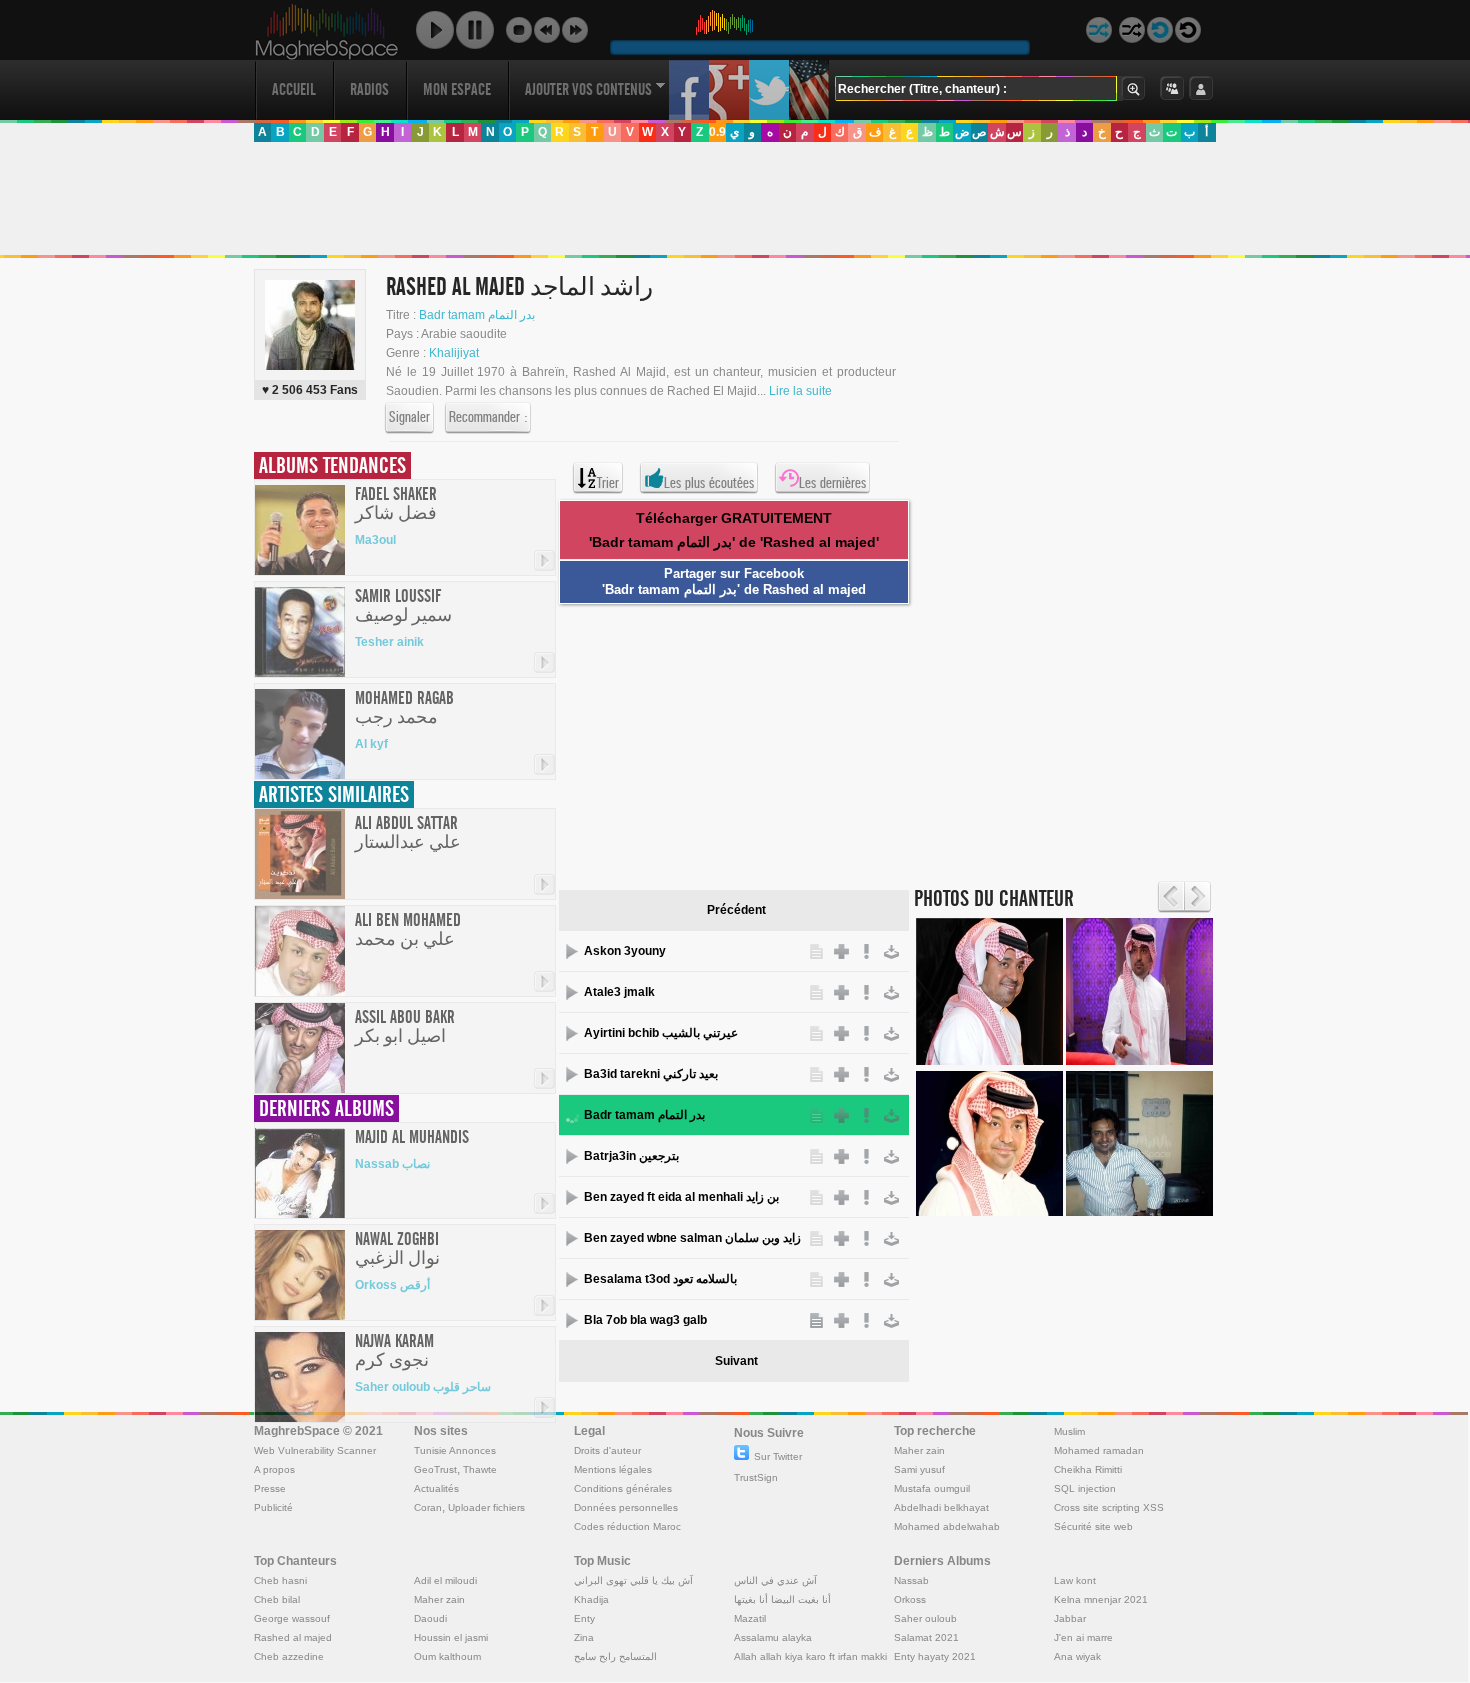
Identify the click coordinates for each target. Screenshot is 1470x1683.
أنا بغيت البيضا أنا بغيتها (782, 1599)
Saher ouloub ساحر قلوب (423, 1387)
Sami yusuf (919, 1469)
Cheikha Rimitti (1088, 1469)
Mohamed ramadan (1099, 1450)
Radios (369, 89)
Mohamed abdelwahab (947, 1526)
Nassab (911, 1580)
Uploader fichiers (486, 1507)
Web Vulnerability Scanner (315, 1450)
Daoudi (430, 1618)
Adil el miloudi (445, 1580)
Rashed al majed (293, 1637)
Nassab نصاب (392, 1164)
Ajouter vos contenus (588, 89)
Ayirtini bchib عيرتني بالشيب (661, 1033)
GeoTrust (435, 1469)
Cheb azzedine (289, 1656)
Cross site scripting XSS (1109, 1507)
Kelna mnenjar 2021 (1101, 1599)
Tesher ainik (389, 642)
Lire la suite (800, 391)
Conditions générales (623, 1488)
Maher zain (919, 1450)
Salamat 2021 (926, 1637)
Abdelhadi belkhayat (941, 1507)
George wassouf (292, 1618)
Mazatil (750, 1618)
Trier (608, 483)
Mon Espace (457, 89)
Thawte (480, 1469)
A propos (274, 1469)
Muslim (1069, 1431)
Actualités (436, 1488)
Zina (584, 1637)
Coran (428, 1507)
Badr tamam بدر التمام (477, 315)
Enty (584, 1618)
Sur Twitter (778, 1456)
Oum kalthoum (447, 1656)
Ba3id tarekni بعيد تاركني (651, 1074)
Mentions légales (613, 1469)
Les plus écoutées (709, 483)
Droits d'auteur (607, 1450)
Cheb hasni (280, 1580)
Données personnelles (626, 1507)
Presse (270, 1488)
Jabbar (1070, 1618)
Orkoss (910, 1599)
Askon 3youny (625, 951)
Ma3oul (375, 540)
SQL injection (1085, 1488)
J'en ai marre (1083, 1637)
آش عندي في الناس (775, 1580)
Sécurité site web (1093, 1526)
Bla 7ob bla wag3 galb (645, 1320)
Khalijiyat (454, 353)
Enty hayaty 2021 (935, 1656)
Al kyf (371, 744)
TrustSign (756, 1477)
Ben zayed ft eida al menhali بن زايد (681, 1197)
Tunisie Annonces (455, 1450)
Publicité (273, 1507)
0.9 (717, 132)
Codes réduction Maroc (627, 1526)
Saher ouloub (925, 1618)
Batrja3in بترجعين (631, 1156)
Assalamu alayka (773, 1637)
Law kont (1075, 1580)
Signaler (409, 417)
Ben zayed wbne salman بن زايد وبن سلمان (694, 1238)
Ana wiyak (1077, 1656)
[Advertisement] (734, 199)
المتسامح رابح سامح (615, 1656)
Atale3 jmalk (619, 992)
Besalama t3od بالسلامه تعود (660, 1279)
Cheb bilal (277, 1599)
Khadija (591, 1599)
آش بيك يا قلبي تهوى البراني (633, 1580)
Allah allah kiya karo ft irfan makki (810, 1656)
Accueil (294, 89)
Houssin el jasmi (451, 1637)
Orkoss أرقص (392, 1285)
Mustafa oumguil (932, 1488)
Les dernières (832, 483)
